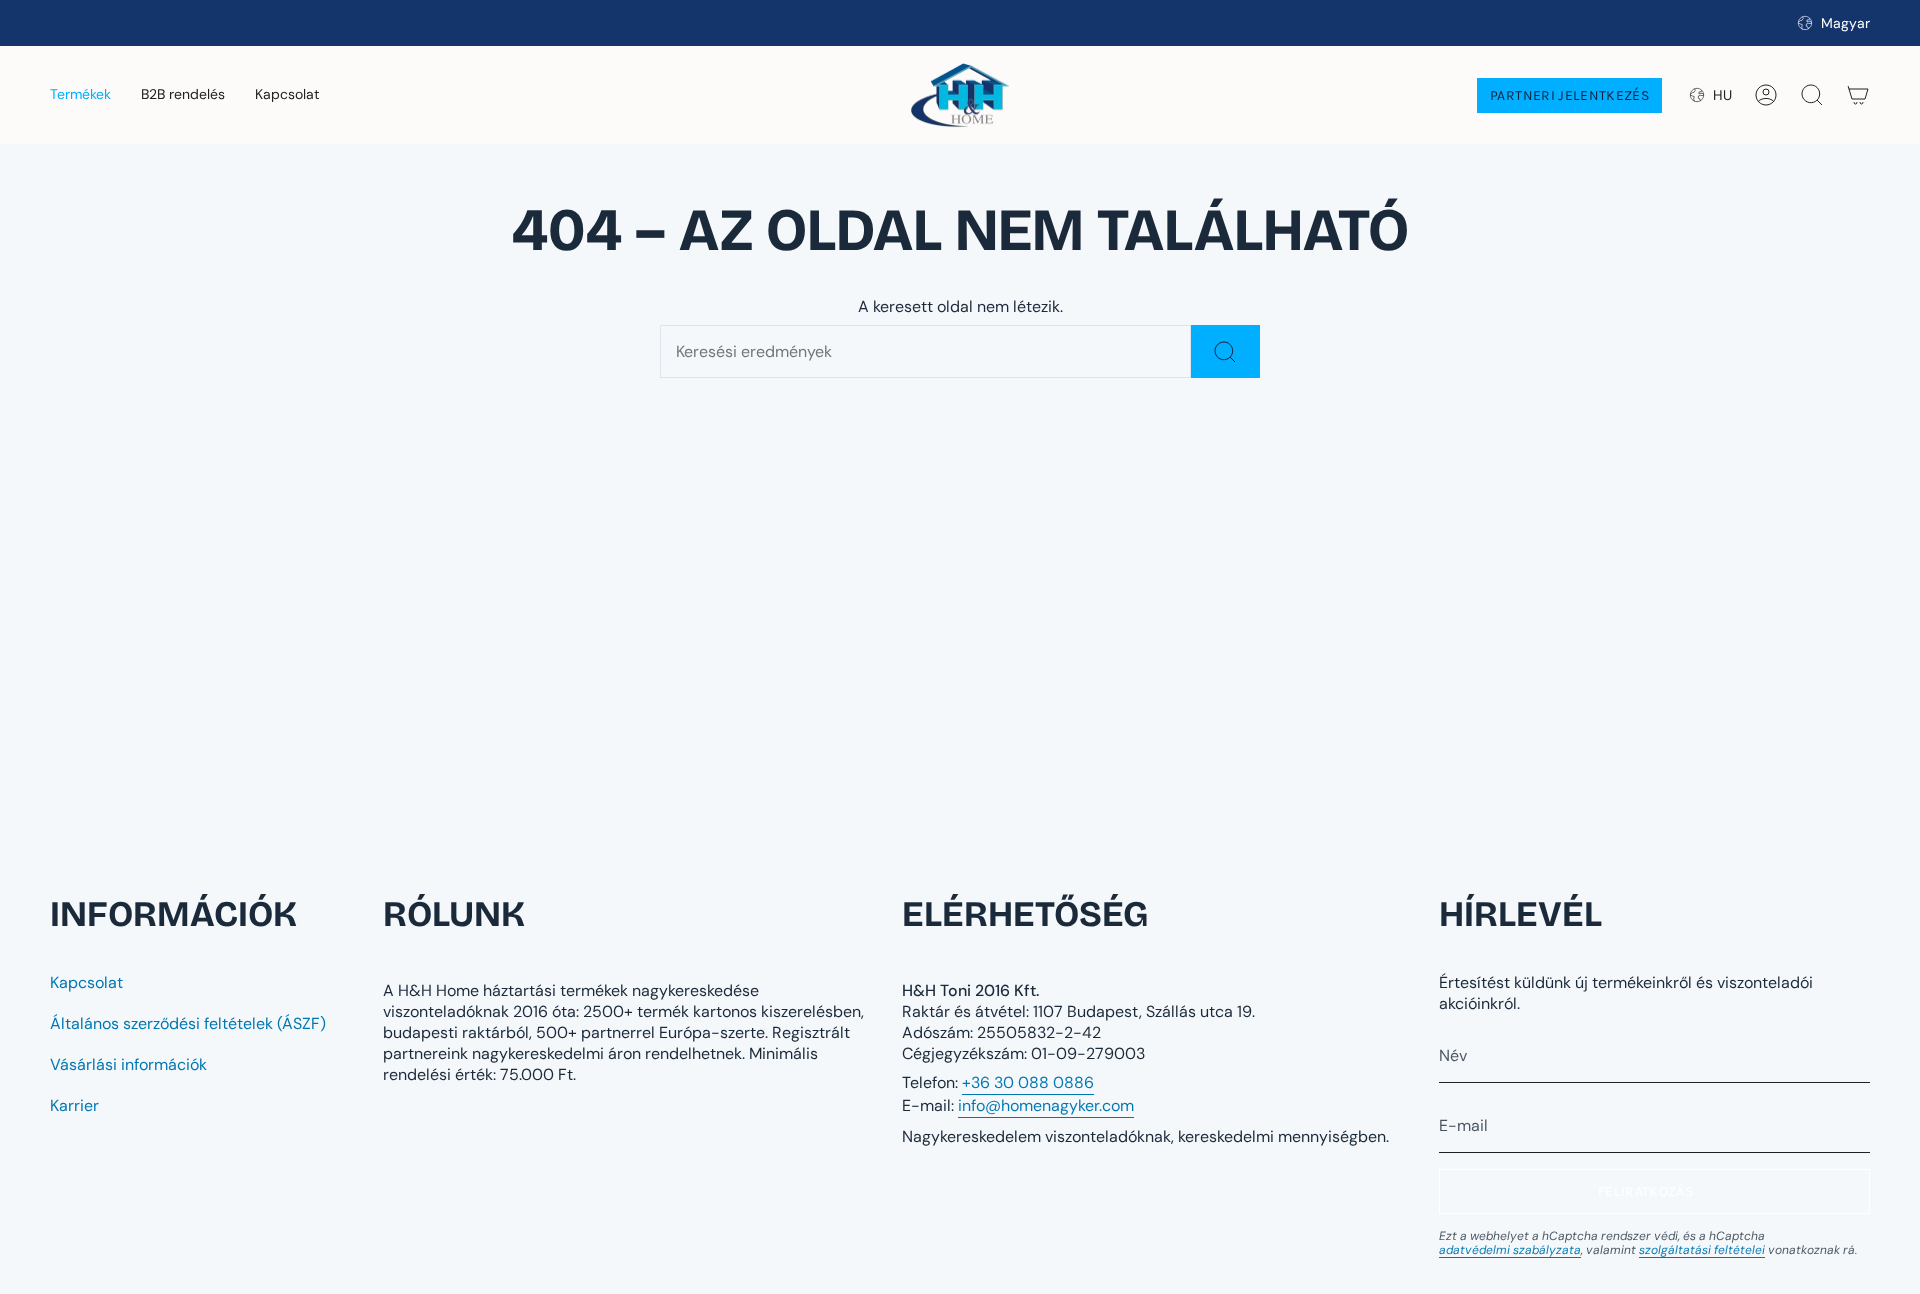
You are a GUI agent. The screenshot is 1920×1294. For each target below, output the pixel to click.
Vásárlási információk (128, 1064)
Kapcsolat (86, 982)
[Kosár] (1858, 95)
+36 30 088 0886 (1028, 1082)
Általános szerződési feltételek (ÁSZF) (188, 1023)
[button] (80, 95)
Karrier (74, 1105)
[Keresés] (1225, 351)
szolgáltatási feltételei (1702, 1250)
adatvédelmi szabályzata (1510, 1250)
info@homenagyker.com (1046, 1105)
